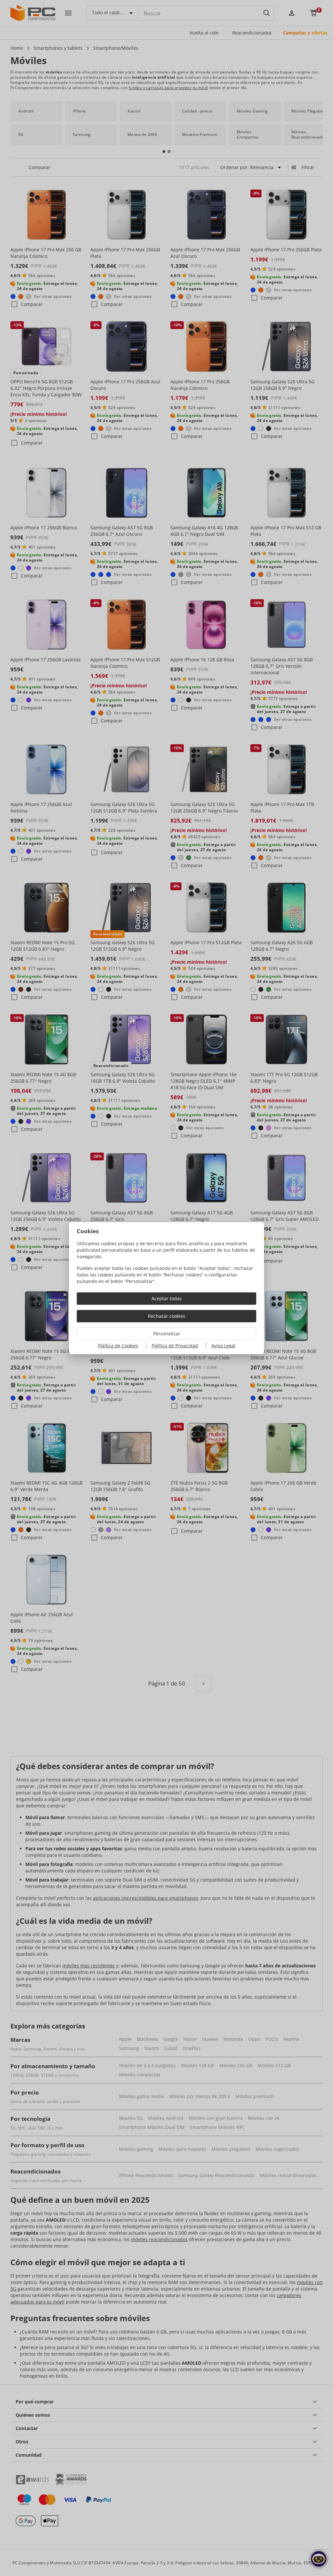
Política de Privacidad (175, 1346)
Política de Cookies (118, 1346)
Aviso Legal (223, 1346)
